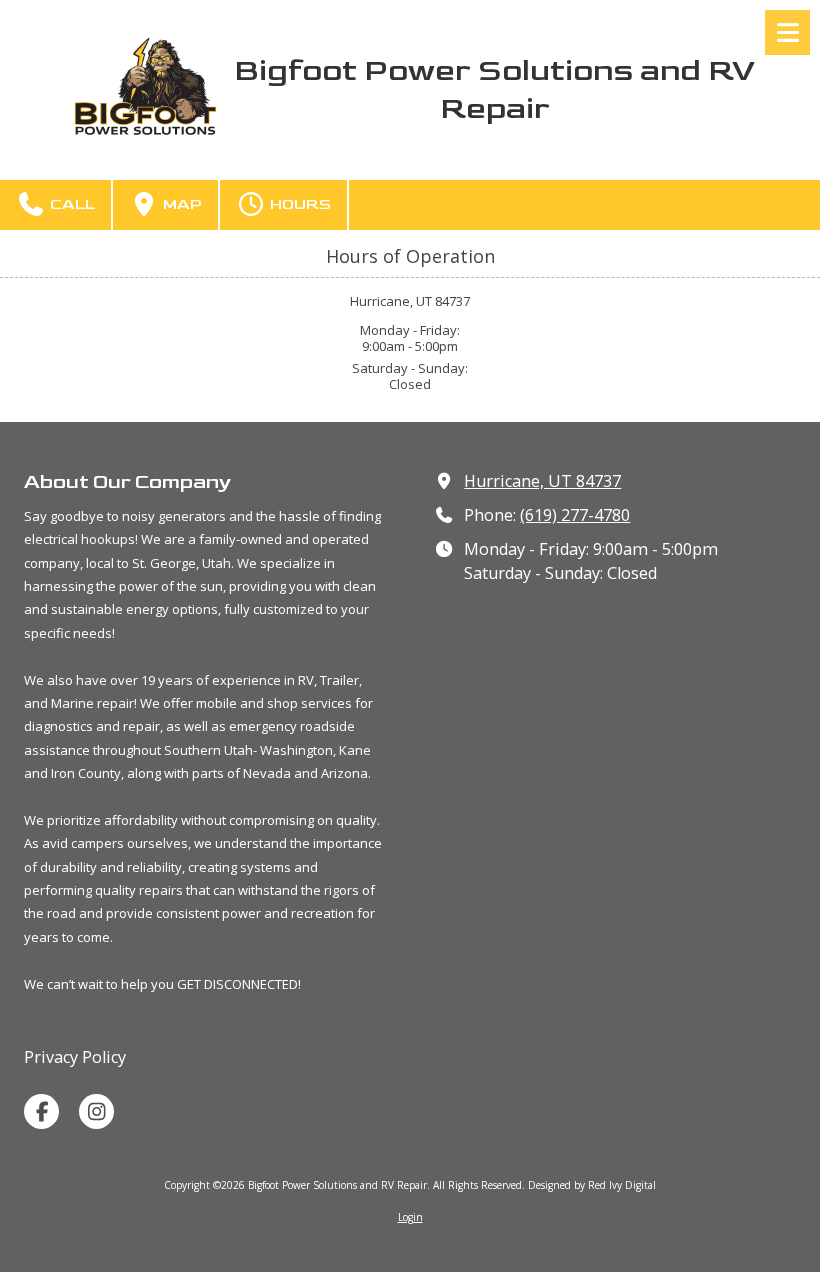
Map (180, 204)
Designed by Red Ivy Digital (592, 1185)
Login (410, 1217)
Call (70, 204)
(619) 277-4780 (575, 515)
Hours (298, 204)
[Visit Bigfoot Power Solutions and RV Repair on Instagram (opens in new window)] (96, 1111)
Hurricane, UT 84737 (542, 481)
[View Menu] (787, 32)
